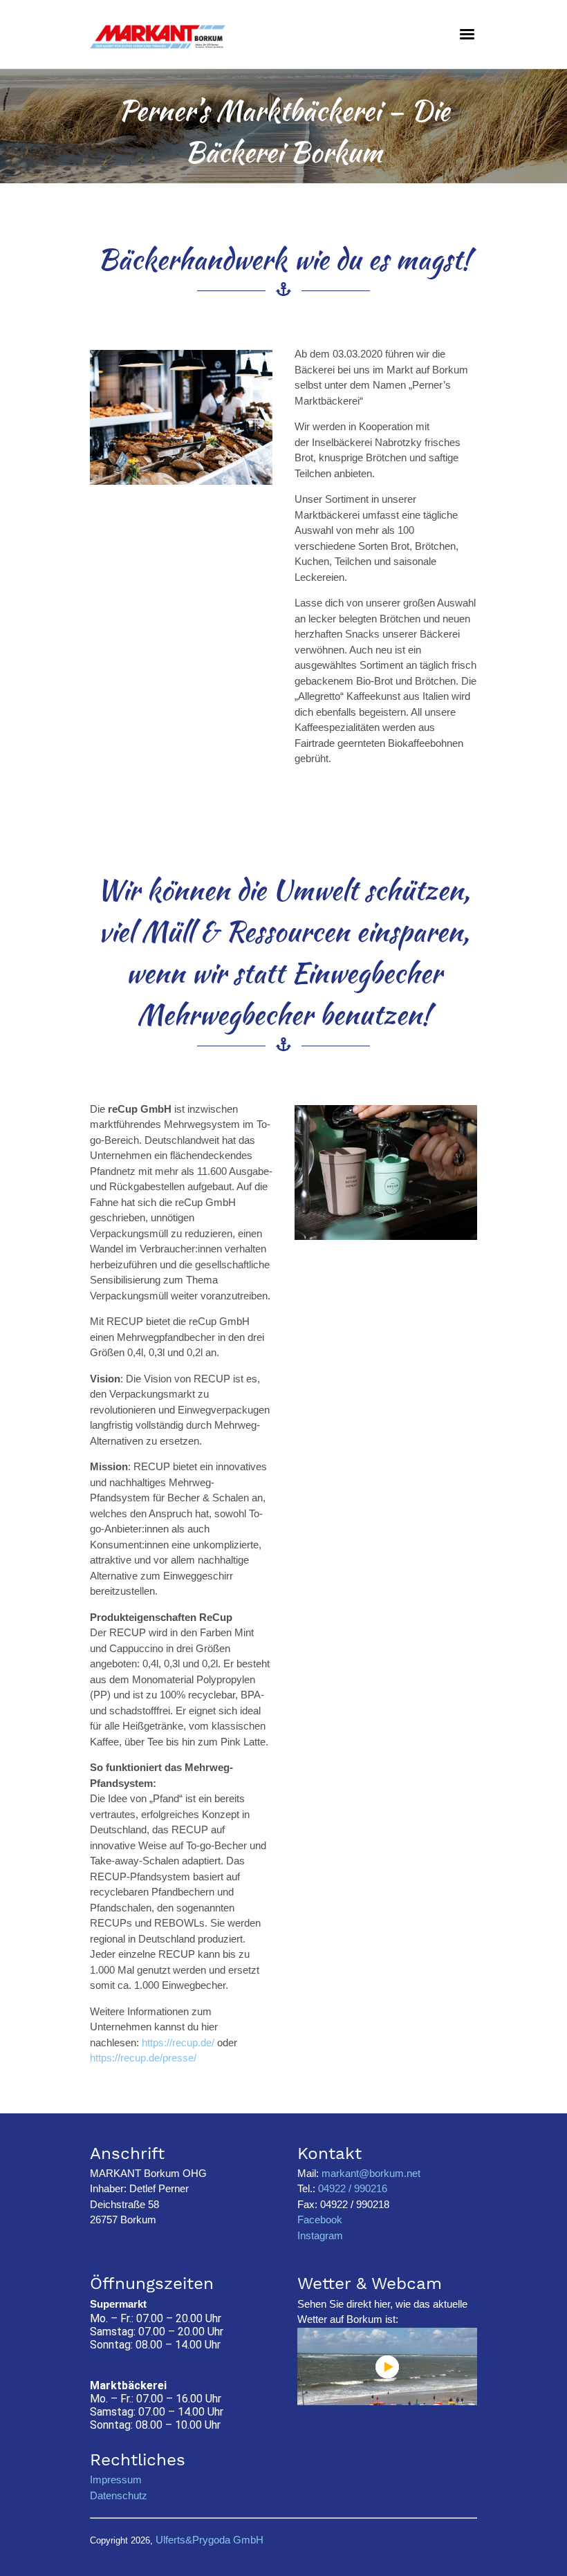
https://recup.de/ (178, 2042)
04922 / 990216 (351, 2188)
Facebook (320, 2220)
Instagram (320, 2235)
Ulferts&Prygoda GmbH (210, 2540)
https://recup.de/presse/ (143, 2058)
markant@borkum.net (371, 2173)
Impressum (116, 2480)
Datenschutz (119, 2495)
